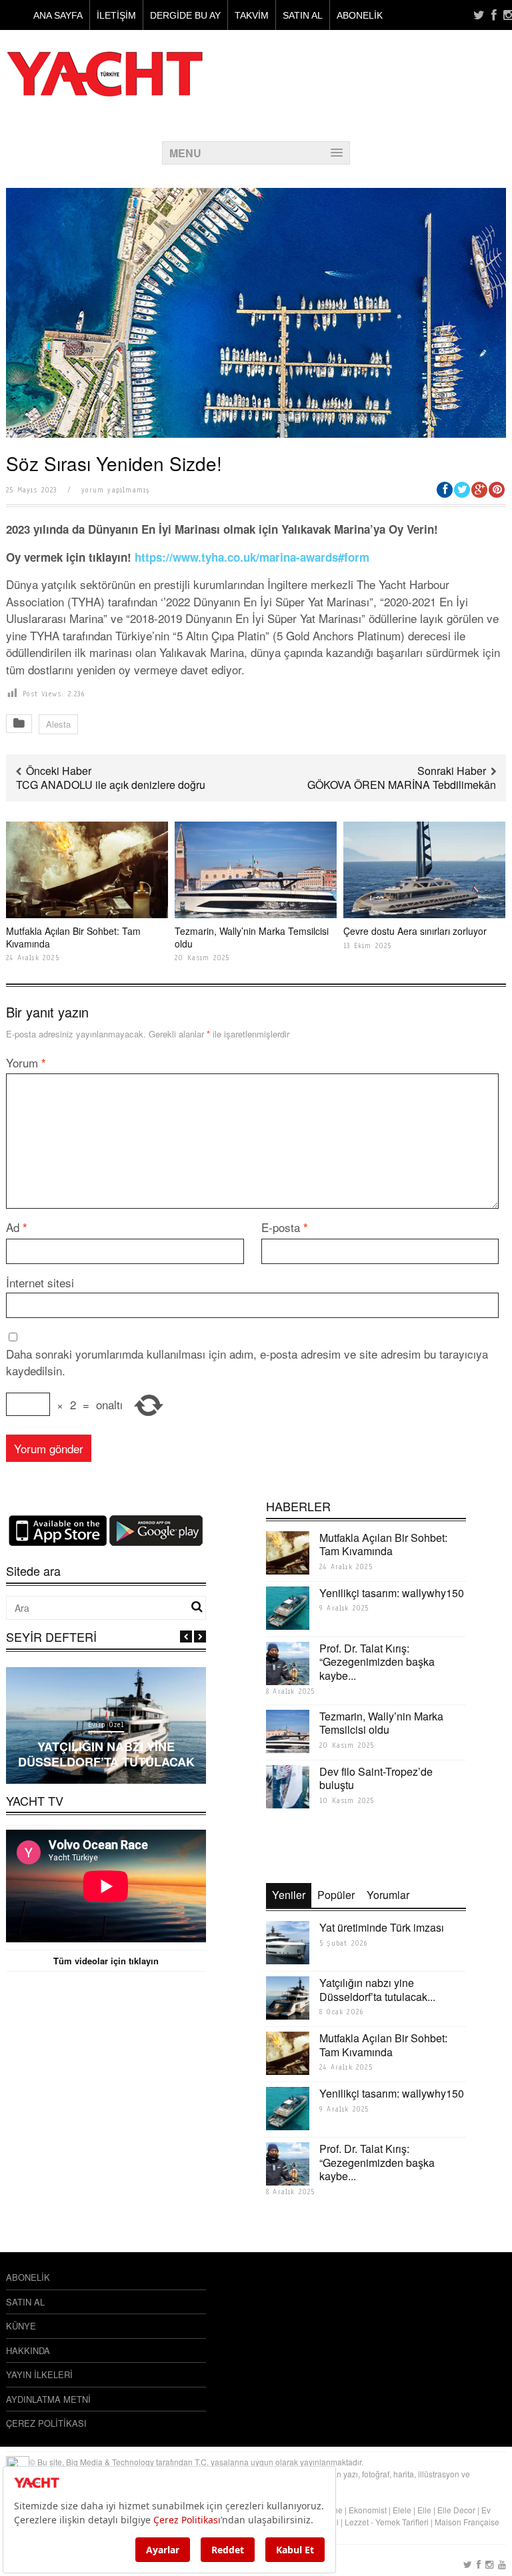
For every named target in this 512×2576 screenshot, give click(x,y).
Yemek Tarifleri (402, 2522)
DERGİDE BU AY (185, 15)
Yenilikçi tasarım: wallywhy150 (392, 1593)
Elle (424, 2510)
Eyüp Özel (106, 1725)
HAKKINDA (28, 2350)
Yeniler (289, 1895)
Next (200, 1636)
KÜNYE (21, 2326)
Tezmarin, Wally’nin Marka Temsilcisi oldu (252, 937)
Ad (17, 1227)
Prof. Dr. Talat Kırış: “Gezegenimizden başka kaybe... (377, 1662)
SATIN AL (303, 15)
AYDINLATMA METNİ (48, 2399)
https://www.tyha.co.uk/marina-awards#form (252, 557)
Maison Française (467, 2522)
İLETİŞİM (116, 15)
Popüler (336, 1895)
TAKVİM (252, 15)
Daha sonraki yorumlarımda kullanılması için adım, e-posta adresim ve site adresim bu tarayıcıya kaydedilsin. (247, 1362)
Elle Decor (456, 2510)
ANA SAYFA (58, 15)
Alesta (58, 724)
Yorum (26, 1062)
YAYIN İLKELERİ (39, 2374)
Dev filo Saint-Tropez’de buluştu (376, 1778)
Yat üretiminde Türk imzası (382, 1927)
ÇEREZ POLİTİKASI (46, 2423)
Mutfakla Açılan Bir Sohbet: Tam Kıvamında (73, 937)
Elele (402, 2510)
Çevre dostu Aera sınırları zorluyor (415, 931)
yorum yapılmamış (115, 490)
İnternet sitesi (40, 1282)
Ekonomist (368, 2510)
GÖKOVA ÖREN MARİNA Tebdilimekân (402, 785)
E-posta (285, 1227)
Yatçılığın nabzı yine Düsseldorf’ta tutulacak (106, 1754)
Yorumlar (388, 1895)
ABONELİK (360, 15)
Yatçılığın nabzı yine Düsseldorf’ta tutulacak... (377, 1990)
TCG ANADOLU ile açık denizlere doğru (111, 785)
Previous (186, 1636)
